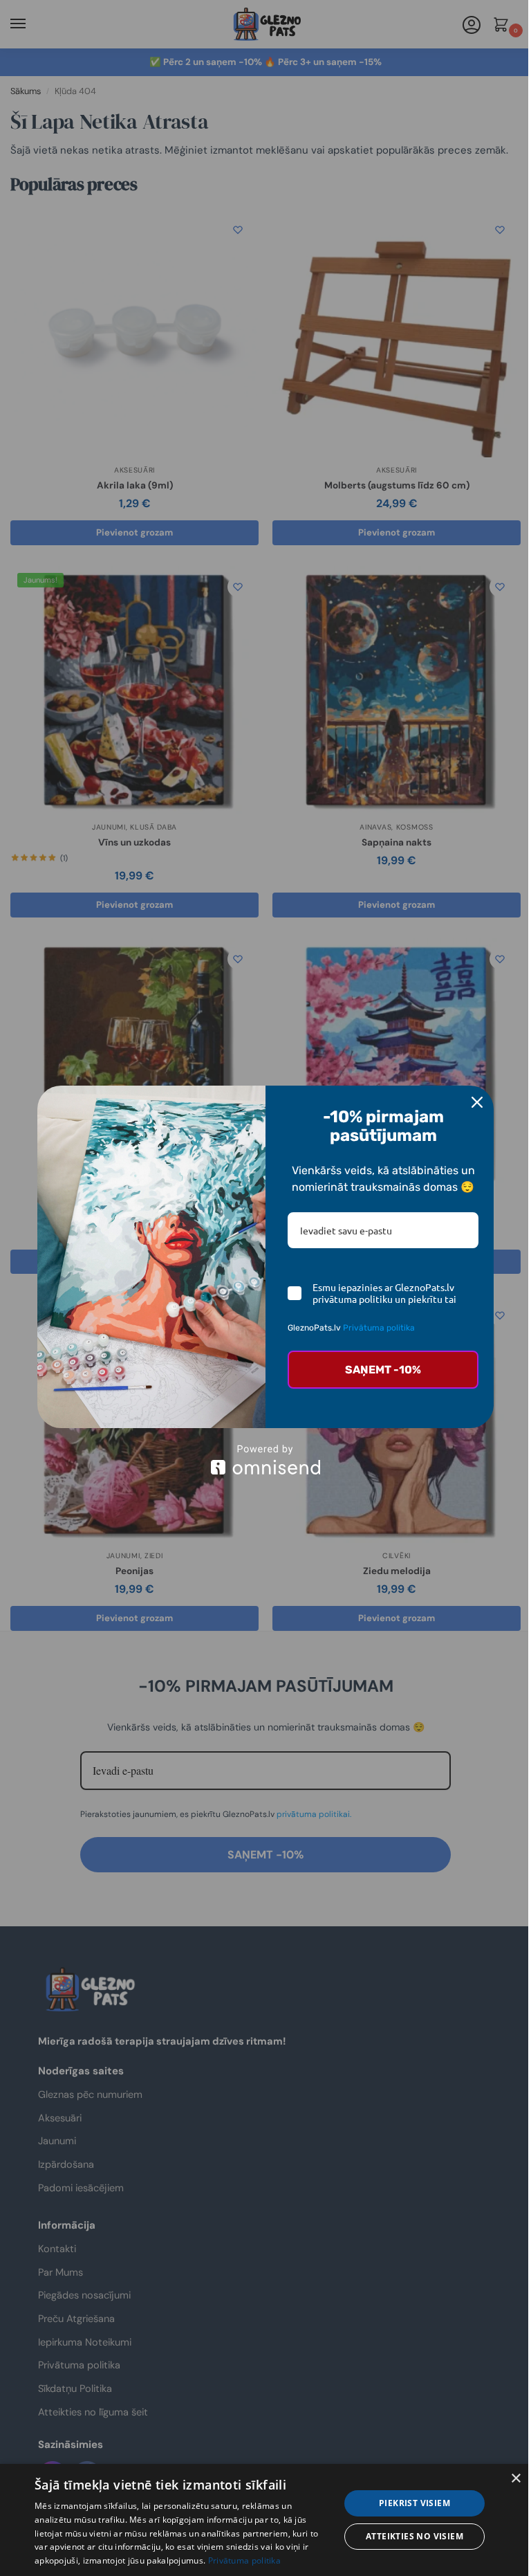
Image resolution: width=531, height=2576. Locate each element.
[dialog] (265, 2520)
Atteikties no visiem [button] (414, 2536)
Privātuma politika (379, 1328)
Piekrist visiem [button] (414, 2503)
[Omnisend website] (265, 1460)
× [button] (515, 2479)
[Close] (477, 1102)
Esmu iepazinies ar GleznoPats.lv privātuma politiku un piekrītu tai (384, 1293)
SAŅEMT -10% (383, 1370)
